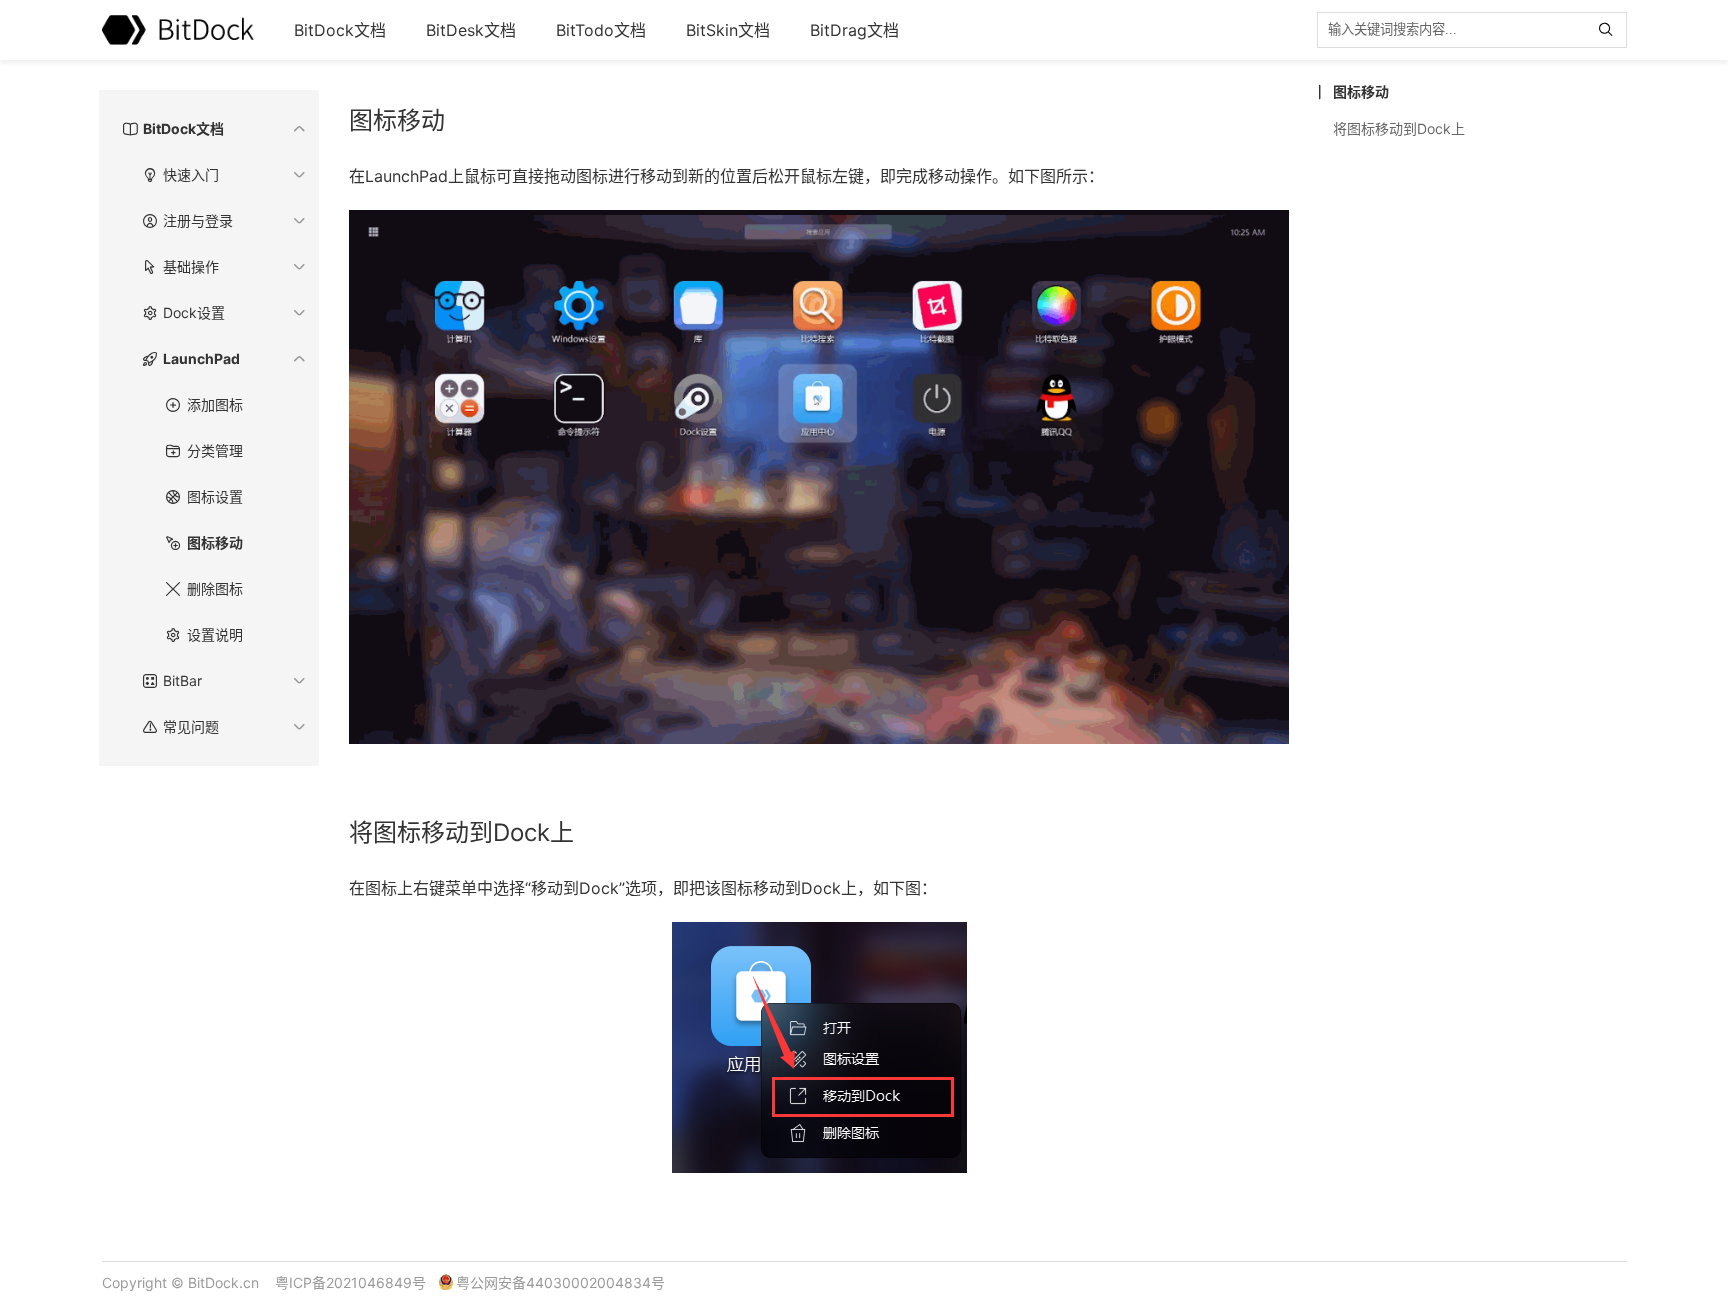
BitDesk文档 (471, 30)
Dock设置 (194, 312)
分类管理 (215, 450)
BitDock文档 (340, 30)
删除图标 (215, 588)
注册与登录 (198, 220)
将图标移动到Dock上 (1399, 128)
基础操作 (191, 266)
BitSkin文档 (728, 30)
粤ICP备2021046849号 (350, 1282)
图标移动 (215, 542)
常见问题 (191, 726)
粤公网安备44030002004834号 (560, 1282)
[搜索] (1610, 30)
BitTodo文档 (601, 30)
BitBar (182, 680)
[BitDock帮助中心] (178, 30)
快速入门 (191, 174)
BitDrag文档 (854, 30)
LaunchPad (201, 358)
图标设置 (215, 496)
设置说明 (215, 634)
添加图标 (215, 404)
